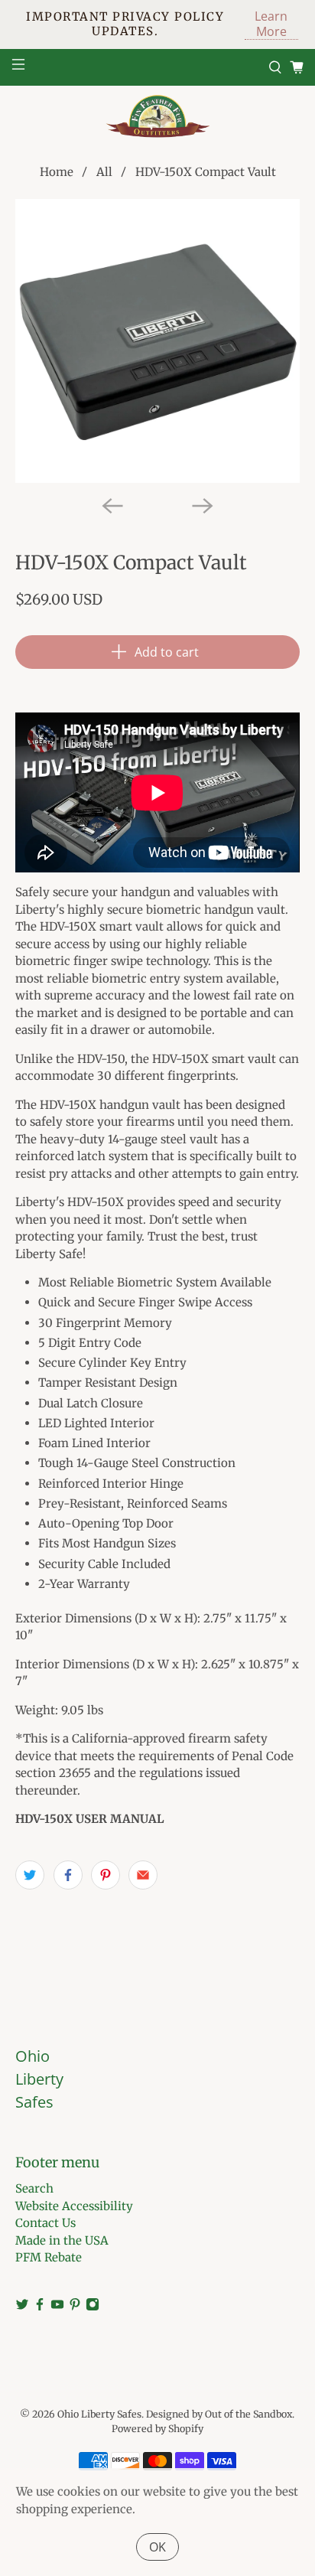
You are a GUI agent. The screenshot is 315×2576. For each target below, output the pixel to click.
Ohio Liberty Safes (99, 2414)
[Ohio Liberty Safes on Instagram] (93, 2307)
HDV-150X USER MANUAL (90, 1819)
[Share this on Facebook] (68, 1875)
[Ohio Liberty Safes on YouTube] (57, 2307)
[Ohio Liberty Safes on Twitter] (22, 2307)
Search (34, 2188)
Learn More (271, 24)
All (104, 172)
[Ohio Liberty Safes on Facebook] (40, 2307)
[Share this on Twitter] (30, 1875)
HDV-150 (101, 1059)
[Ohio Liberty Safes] (157, 116)
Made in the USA (62, 2240)
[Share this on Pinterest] (106, 1875)
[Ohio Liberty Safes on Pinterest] (75, 2307)
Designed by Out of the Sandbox (219, 2414)
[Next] (203, 506)
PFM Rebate (49, 2257)
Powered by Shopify (157, 2429)
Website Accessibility (74, 2206)
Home (57, 172)
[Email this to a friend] (143, 1875)
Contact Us (45, 2223)
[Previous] (112, 506)
